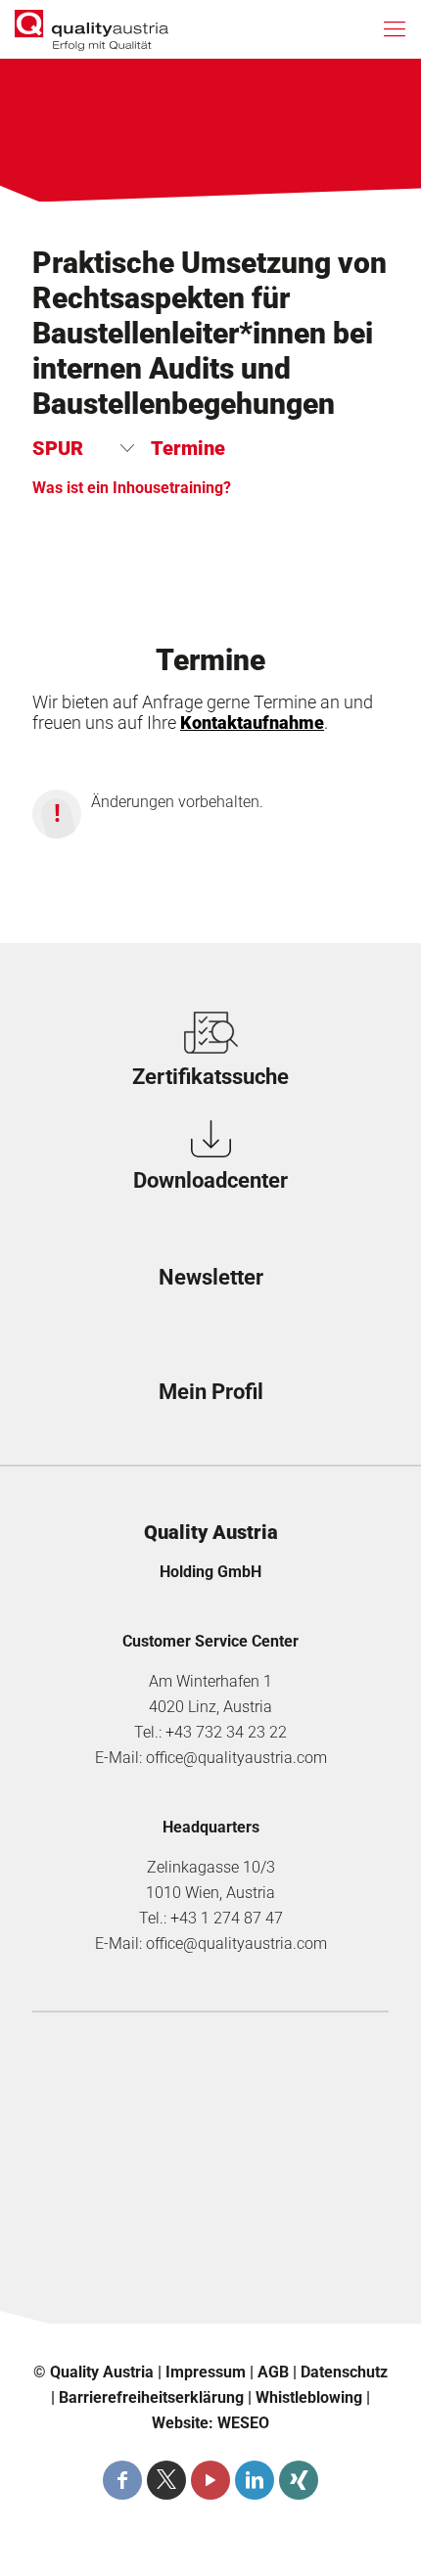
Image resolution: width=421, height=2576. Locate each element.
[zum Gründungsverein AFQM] (210, 2071)
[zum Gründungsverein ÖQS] (210, 2208)
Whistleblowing (309, 2397)
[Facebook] (122, 2480)
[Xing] (299, 2480)
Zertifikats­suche (210, 1077)
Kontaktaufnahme (252, 723)
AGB (273, 2372)
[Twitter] (166, 2480)
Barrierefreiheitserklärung (151, 2397)
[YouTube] (210, 2480)
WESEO (243, 2423)
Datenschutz (344, 2372)
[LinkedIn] (255, 2480)
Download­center (210, 1180)
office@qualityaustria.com (236, 1758)
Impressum (206, 2372)
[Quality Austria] (92, 29)
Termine (188, 448)
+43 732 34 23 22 (226, 1732)
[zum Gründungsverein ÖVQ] (210, 2277)
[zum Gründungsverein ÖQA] (210, 2140)
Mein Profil (211, 1392)
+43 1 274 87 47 (227, 1918)
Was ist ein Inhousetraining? (132, 488)
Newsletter (211, 1277)
